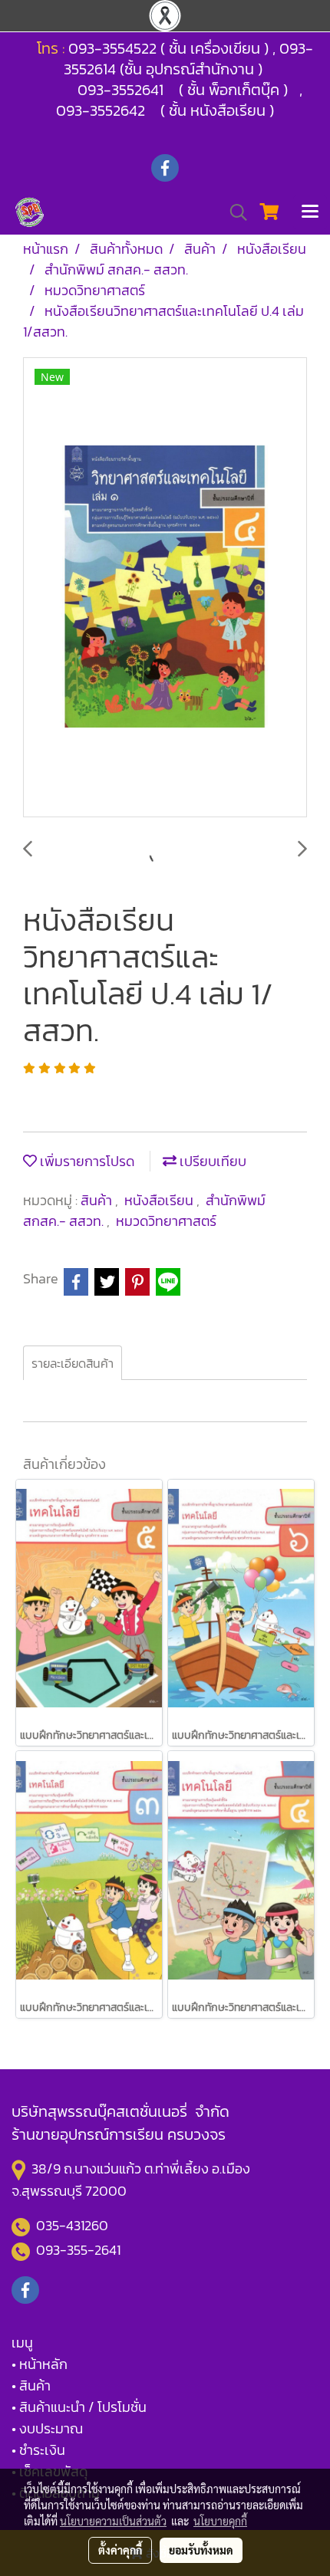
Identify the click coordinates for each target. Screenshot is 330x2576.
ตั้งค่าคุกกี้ (120, 2550)
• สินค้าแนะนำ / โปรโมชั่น (79, 2407)
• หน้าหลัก (40, 2364)
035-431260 (74, 2225)
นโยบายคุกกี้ (220, 2521)
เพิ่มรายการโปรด (86, 1161)
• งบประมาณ (47, 2428)
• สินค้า (31, 2385)
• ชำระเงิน (38, 2450)
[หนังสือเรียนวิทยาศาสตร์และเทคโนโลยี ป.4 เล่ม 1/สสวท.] (165, 588)
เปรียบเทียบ (211, 1161)
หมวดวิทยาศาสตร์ (166, 1221)
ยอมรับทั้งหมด (201, 2550)
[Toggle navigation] (310, 212)
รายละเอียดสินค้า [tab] (73, 1363)
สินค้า (98, 1200)
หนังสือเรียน (160, 1200)
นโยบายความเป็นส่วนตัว (113, 2521)
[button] (233, 212)
